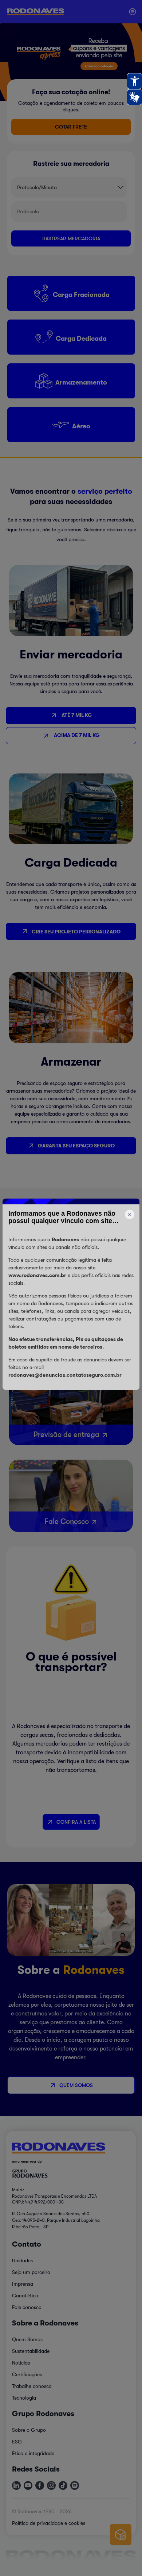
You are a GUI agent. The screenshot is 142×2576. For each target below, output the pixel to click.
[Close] (71, 1190)
